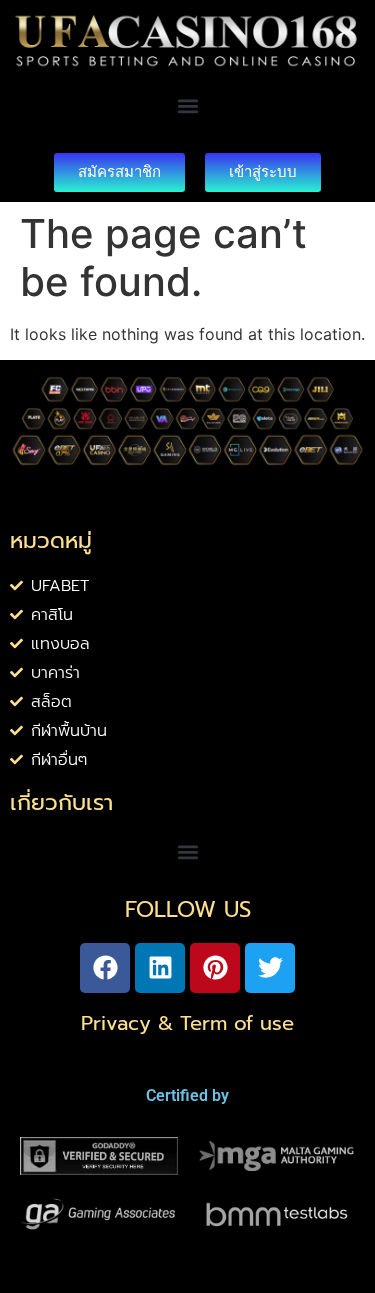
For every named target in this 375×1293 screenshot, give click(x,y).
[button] (187, 106)
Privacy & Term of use (187, 1023)
